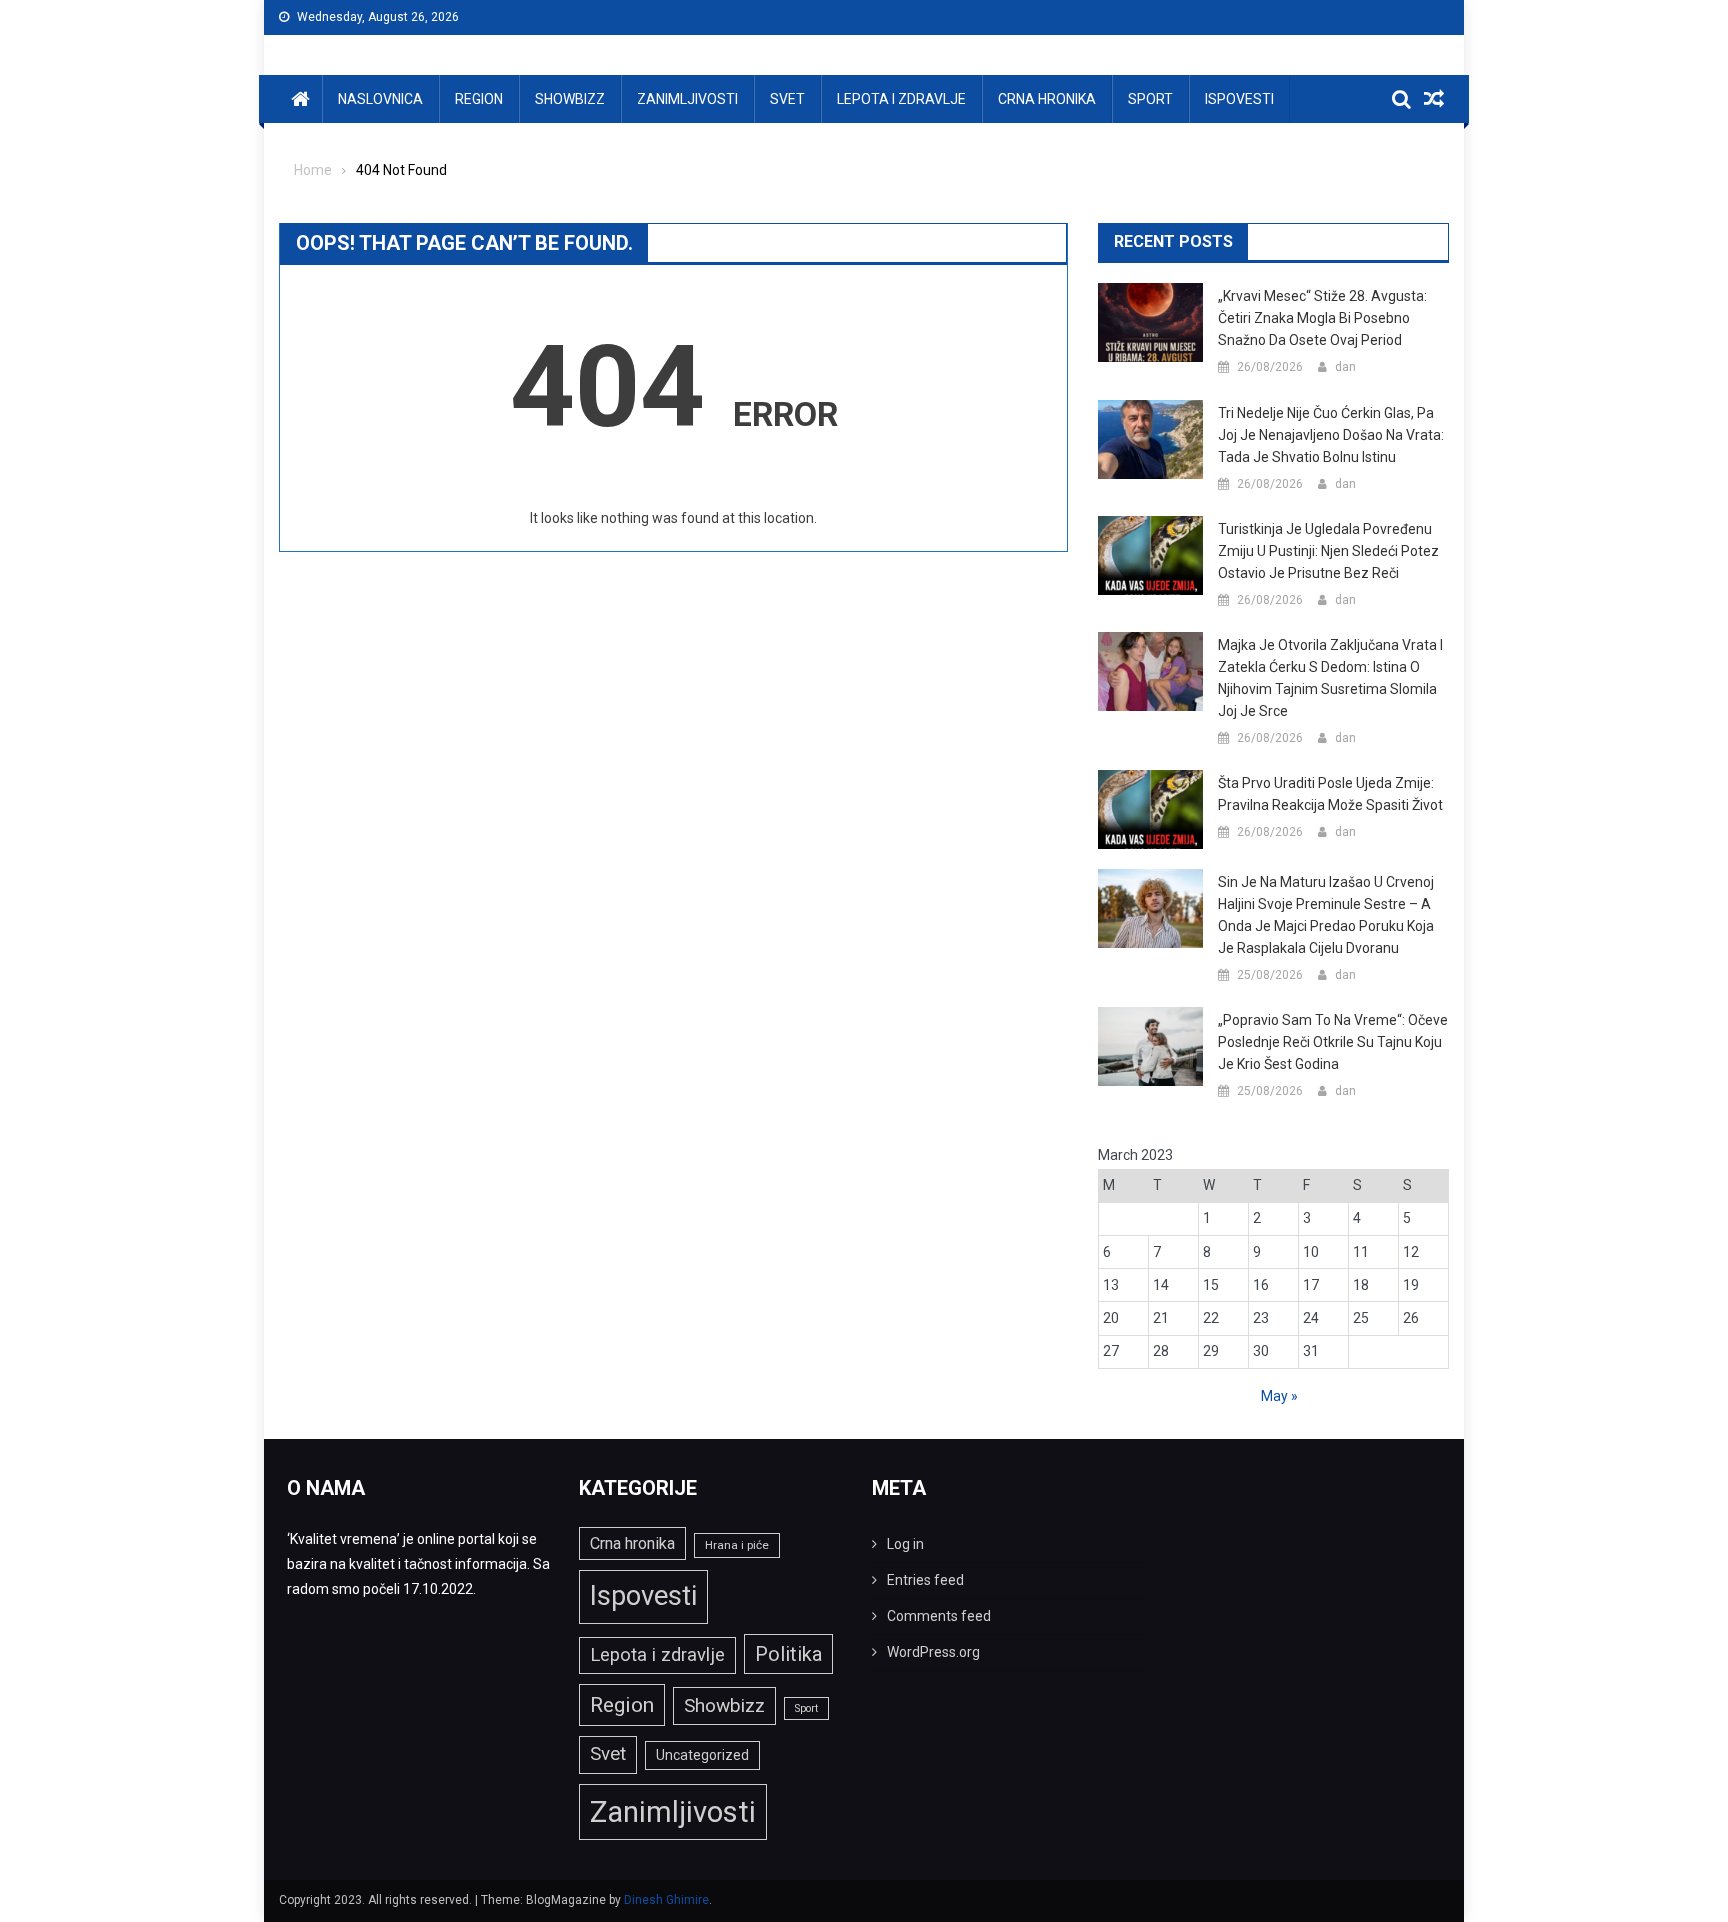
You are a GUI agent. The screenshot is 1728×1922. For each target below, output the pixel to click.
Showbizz (570, 99)
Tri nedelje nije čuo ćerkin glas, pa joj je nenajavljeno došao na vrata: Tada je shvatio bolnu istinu (1331, 435)
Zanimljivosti (687, 99)
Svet (787, 99)
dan (1345, 367)
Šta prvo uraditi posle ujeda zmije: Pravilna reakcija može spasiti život (1330, 794)
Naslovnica (380, 99)
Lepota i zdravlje (901, 99)
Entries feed (925, 1580)
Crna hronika (1047, 99)
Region (479, 99)
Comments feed (939, 1616)
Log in (905, 1544)
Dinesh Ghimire (666, 1900)
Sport (1150, 99)
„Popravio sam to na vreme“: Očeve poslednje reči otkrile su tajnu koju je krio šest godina (1333, 1042)
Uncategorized (702, 1755)
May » (1279, 1396)
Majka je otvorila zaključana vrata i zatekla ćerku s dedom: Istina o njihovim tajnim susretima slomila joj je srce (1330, 678)
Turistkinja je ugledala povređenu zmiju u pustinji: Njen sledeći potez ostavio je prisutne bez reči (1328, 551)
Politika (788, 1654)
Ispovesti (1239, 99)
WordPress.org (933, 1652)
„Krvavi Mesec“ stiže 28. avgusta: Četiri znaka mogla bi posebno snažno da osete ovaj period (1322, 318)
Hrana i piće (737, 1545)
